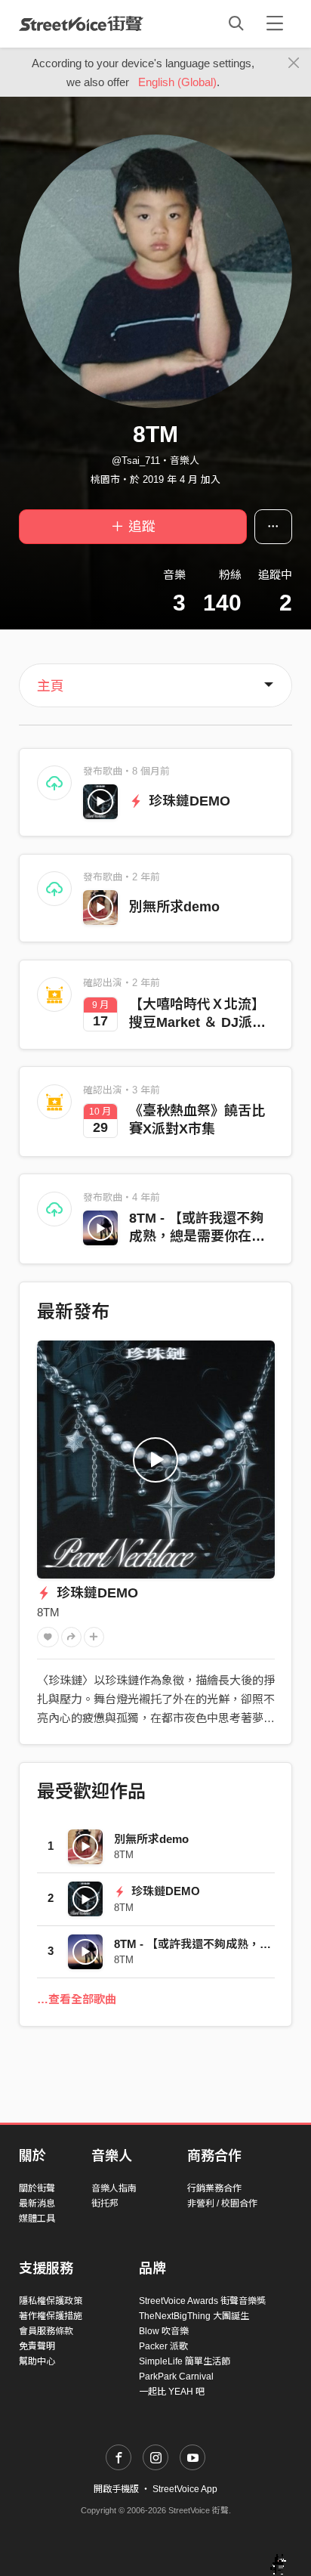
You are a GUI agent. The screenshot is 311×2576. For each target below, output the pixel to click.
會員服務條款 (46, 2331)
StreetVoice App (185, 2489)
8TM (48, 1612)
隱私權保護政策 (51, 2301)
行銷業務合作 (214, 2188)
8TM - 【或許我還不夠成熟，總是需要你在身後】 (197, 1236)
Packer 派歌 (163, 2346)
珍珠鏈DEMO (188, 801)
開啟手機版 (116, 2489)
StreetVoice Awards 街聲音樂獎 (202, 2301)
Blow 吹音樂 (164, 2331)
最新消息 (37, 2203)
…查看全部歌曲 (77, 1999)
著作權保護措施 (51, 2316)
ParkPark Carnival (176, 2377)
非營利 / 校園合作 (222, 2203)
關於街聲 (37, 2188)
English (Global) (177, 82)
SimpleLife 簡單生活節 (185, 2361)
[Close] (294, 63)
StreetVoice (81, 23)
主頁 (51, 686)
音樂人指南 (114, 2188)
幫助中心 (37, 2361)
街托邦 (105, 2203)
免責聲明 (37, 2346)
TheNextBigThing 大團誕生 (194, 2316)
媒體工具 (37, 2219)
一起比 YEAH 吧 (172, 2392)
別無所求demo (174, 907)
